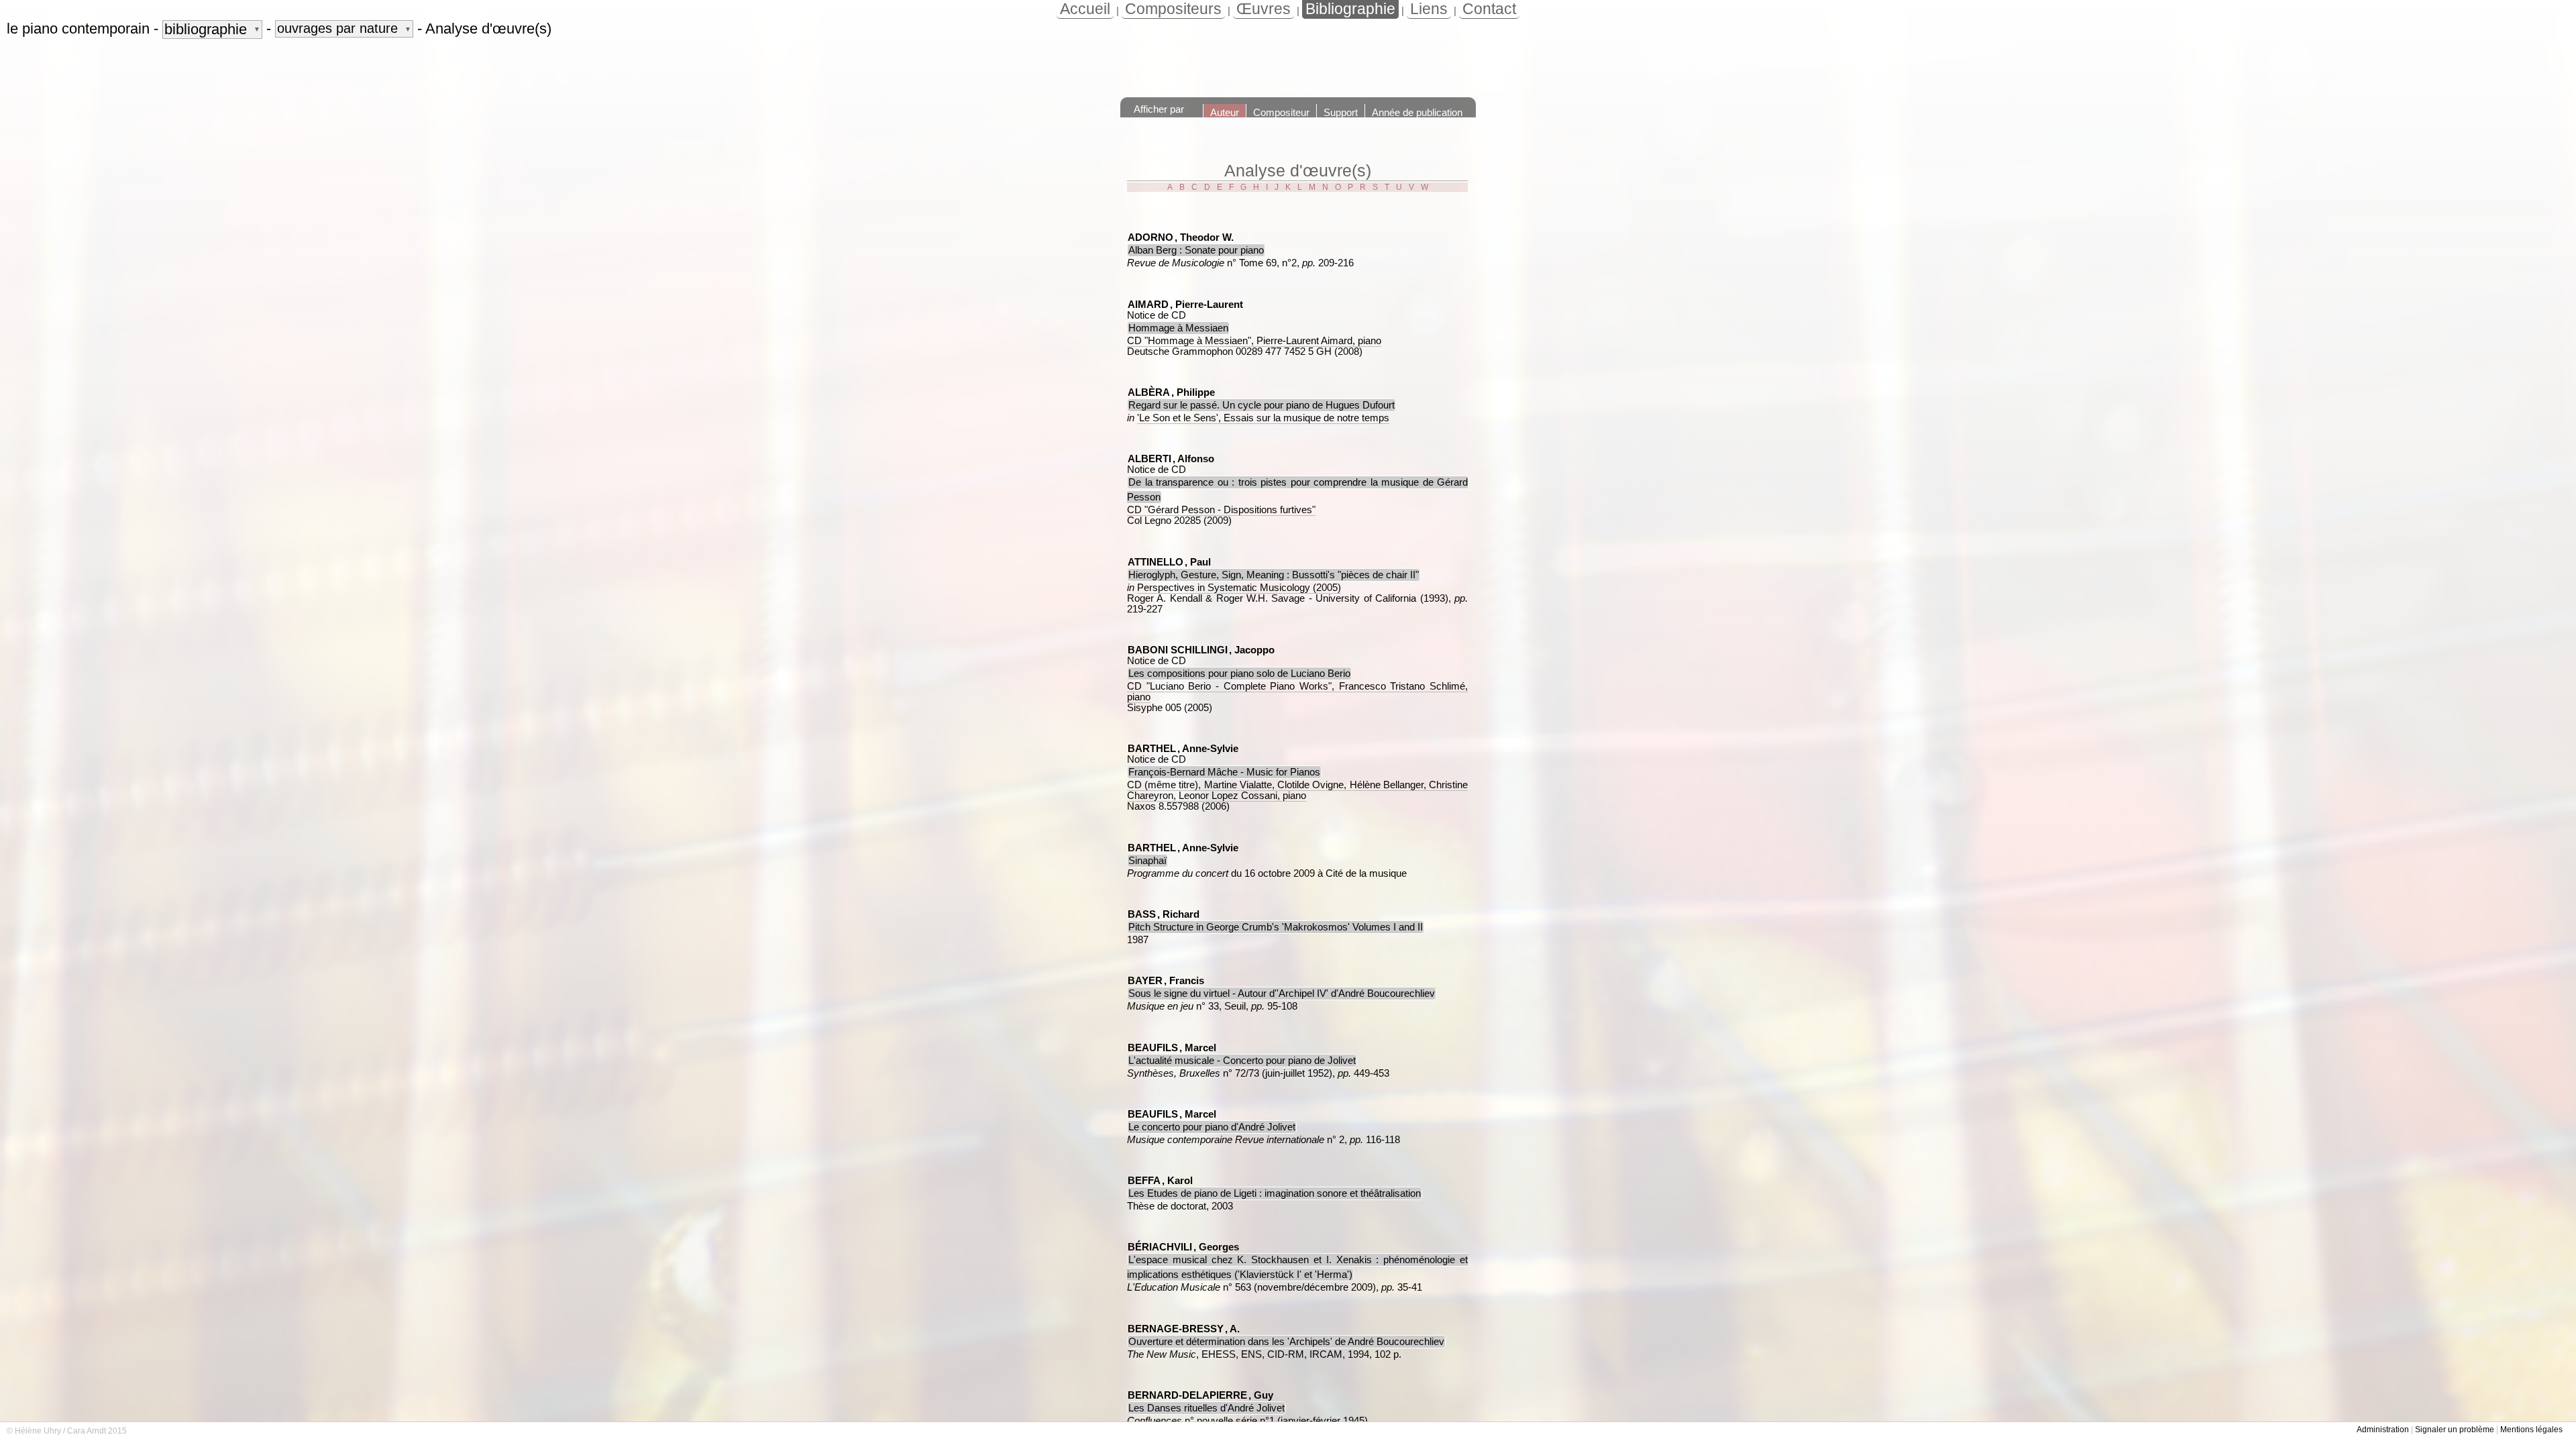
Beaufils (1153, 1048)
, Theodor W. (1204, 237)
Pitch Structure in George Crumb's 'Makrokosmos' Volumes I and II (1276, 927)
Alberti (1149, 459)
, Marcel (1198, 1048)
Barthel (1152, 749)
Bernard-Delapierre (1187, 1395)
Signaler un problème (2455, 1430)
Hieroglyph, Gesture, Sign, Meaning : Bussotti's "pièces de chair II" (1274, 575)
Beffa (1144, 1181)
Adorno (1150, 237)
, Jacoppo (1252, 650)
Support (1341, 112)
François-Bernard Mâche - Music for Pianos (1224, 772)
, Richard (1178, 914)
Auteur (1225, 112)
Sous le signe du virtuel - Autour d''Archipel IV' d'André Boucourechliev (1282, 994)
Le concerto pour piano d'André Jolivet (1212, 1127)
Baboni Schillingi (1178, 650)
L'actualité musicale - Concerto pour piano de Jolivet (1242, 1061)
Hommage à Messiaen (1178, 328)
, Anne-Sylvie (1208, 749)
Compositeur (1281, 112)
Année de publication (1417, 112)
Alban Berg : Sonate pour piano (1196, 250)
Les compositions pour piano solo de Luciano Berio (1239, 674)
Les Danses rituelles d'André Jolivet (1206, 1408)
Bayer (1145, 981)
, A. (1232, 1329)
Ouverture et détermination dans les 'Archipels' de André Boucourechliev (1286, 1342)
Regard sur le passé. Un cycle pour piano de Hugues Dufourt (1262, 405)
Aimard (1148, 305)
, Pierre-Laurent (1206, 305)
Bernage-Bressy (1176, 1329)
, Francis (1184, 981)
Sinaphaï (1147, 861)
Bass (1142, 914)
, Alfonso (1193, 459)
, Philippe (1193, 392)
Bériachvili (1160, 1247)
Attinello (1156, 562)
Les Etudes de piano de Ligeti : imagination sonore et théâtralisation (1275, 1193)
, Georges (1216, 1247)
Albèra (1149, 392)
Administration (2383, 1430)
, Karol (1177, 1181)
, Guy (1261, 1395)
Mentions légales (2531, 1430)
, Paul (1198, 562)
